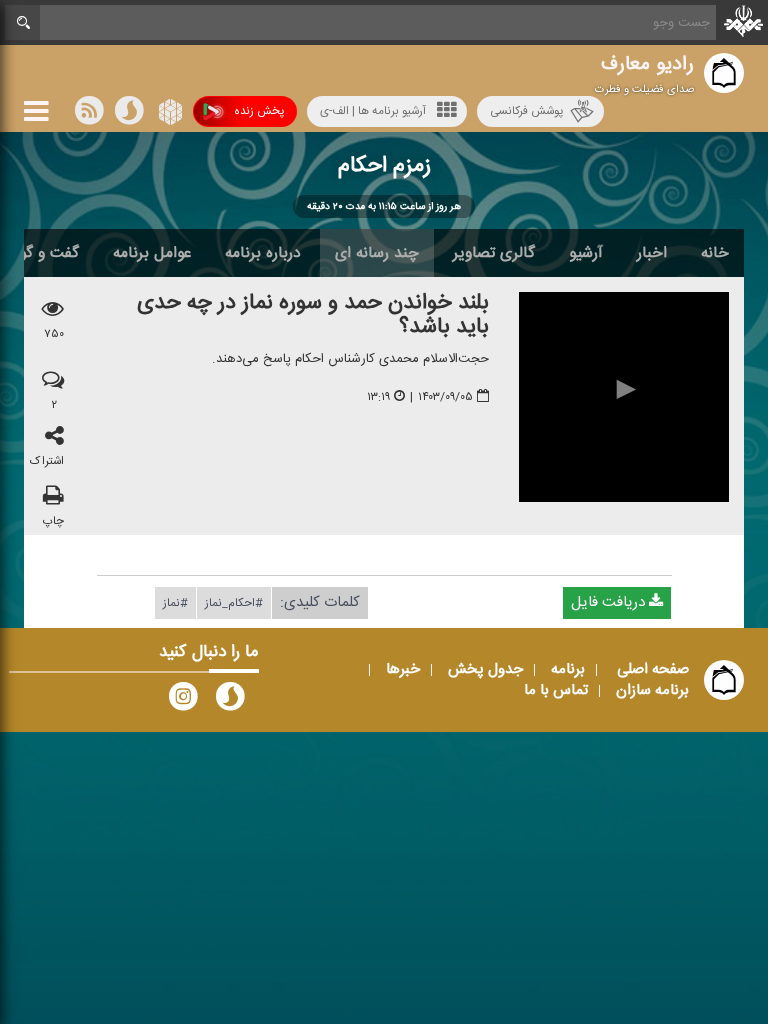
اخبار (652, 253)
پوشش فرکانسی (526, 111)
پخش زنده (259, 111)
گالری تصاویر (494, 253)
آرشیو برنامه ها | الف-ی (373, 111)
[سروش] (129, 115)
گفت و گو (49, 253)
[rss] (89, 115)
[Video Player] (624, 397)
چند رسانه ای (377, 253)
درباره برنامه (263, 253)
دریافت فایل (610, 601)
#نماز (175, 602)
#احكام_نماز (234, 602)
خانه (715, 253)
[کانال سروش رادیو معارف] (230, 701)
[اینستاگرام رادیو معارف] (183, 701)
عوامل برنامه (152, 253)
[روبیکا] (168, 115)
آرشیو (586, 253)
